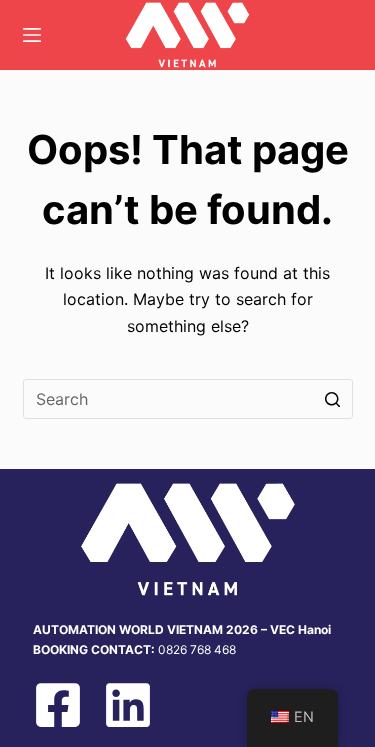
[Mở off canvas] (32, 35)
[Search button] (333, 399)
